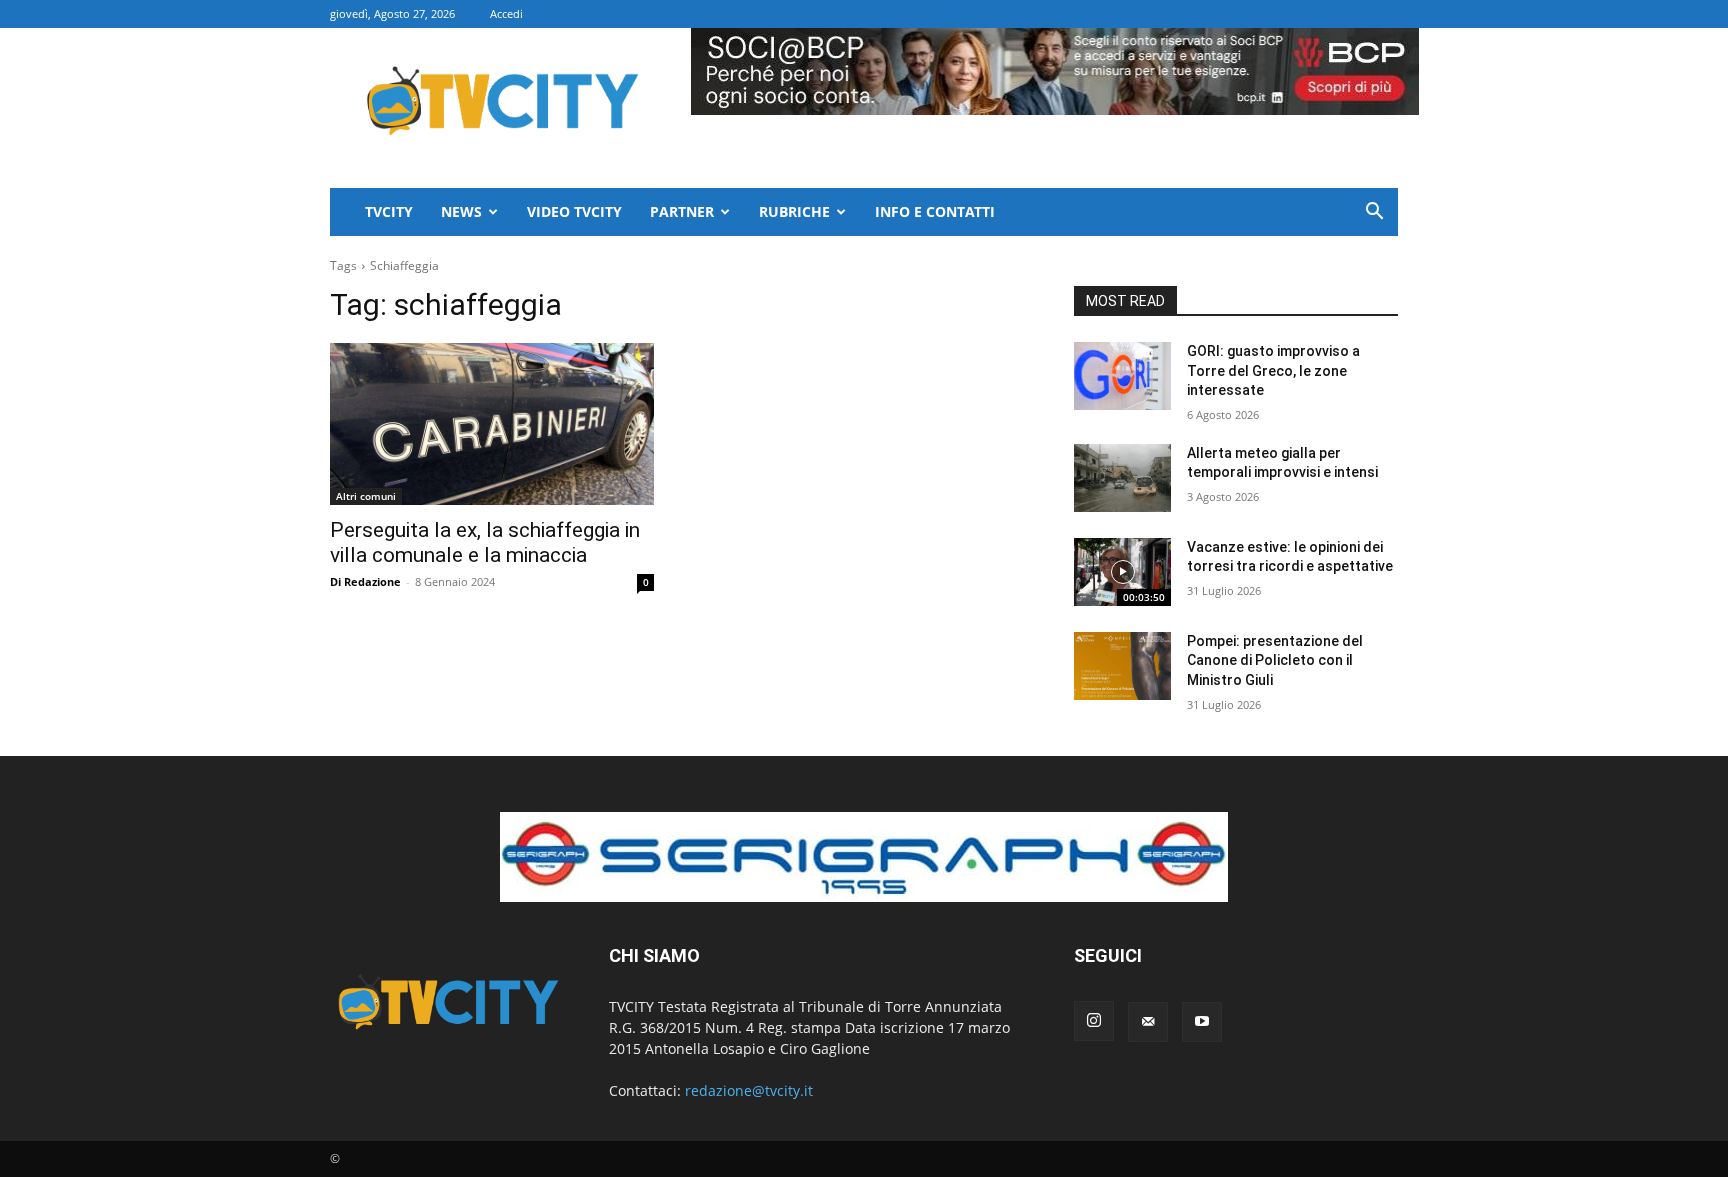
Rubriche (794, 211)
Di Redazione (365, 581)
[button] (1374, 213)
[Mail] (1148, 1022)
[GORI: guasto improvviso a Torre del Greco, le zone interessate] (1122, 376)
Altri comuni (366, 496)
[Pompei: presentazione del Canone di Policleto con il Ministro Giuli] (1122, 666)
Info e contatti (935, 211)
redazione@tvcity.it (749, 1090)
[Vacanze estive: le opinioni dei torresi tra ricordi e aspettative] (1122, 572)
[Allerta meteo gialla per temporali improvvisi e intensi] (1122, 478)
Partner (682, 211)
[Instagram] (1094, 1021)
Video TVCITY (574, 211)
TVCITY (389, 211)
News (461, 211)
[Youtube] (1202, 1022)
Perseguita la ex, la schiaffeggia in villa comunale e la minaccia (485, 542)
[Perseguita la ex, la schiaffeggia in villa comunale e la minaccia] (492, 424)
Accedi (506, 13)
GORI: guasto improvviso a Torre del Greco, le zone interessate (1273, 370)
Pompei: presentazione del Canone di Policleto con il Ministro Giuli (1275, 660)
